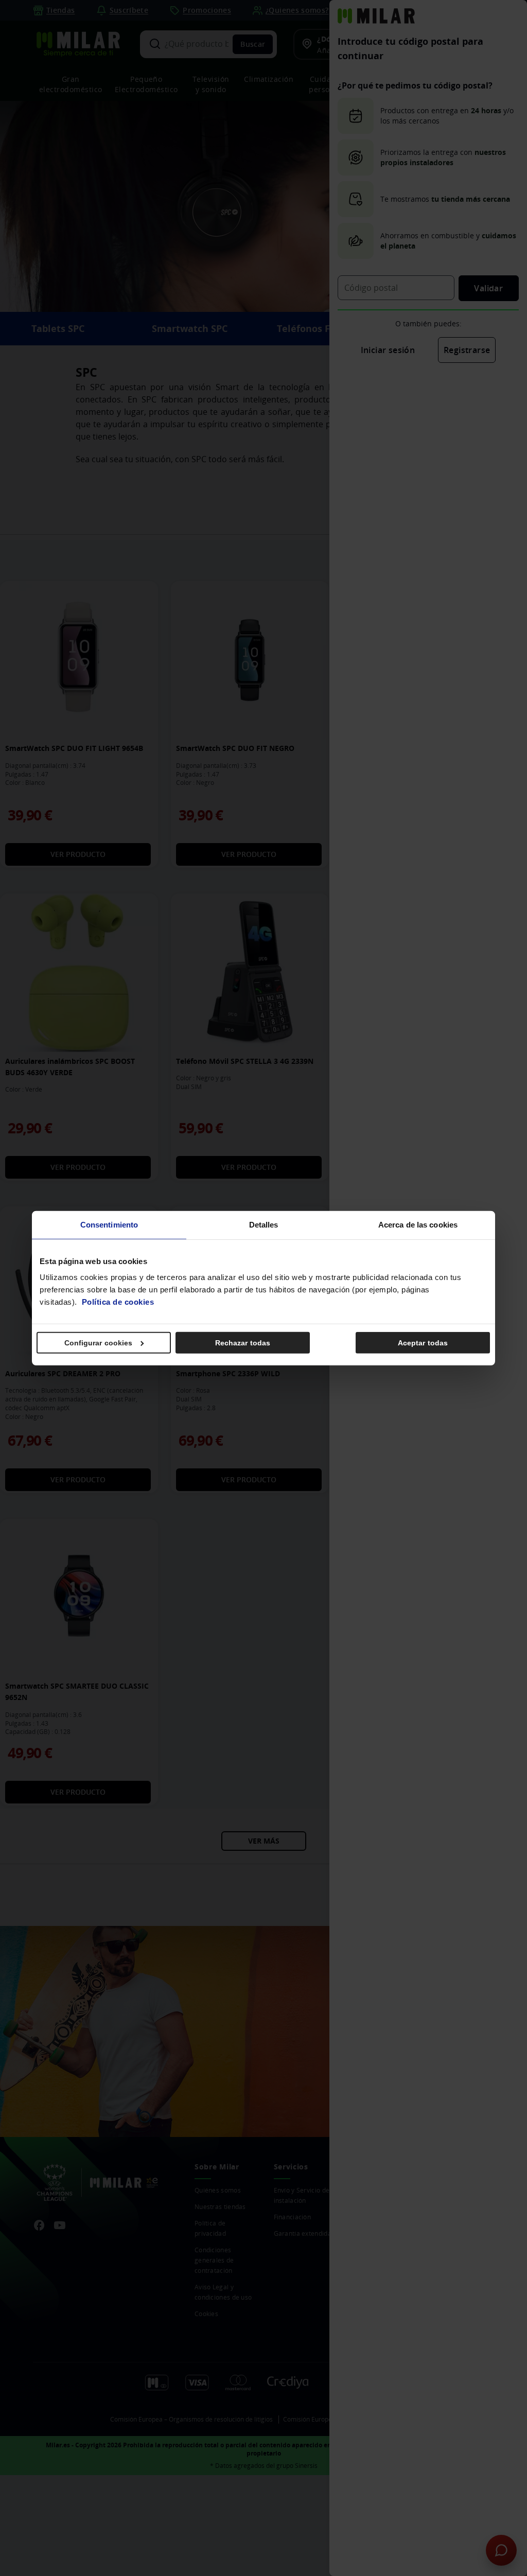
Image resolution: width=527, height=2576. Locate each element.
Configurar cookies (99, 1343)
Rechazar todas (243, 1343)
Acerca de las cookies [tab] (418, 1224)
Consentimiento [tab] (109, 1224)
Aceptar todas (423, 1343)
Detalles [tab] (264, 1224)
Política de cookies (118, 1302)
